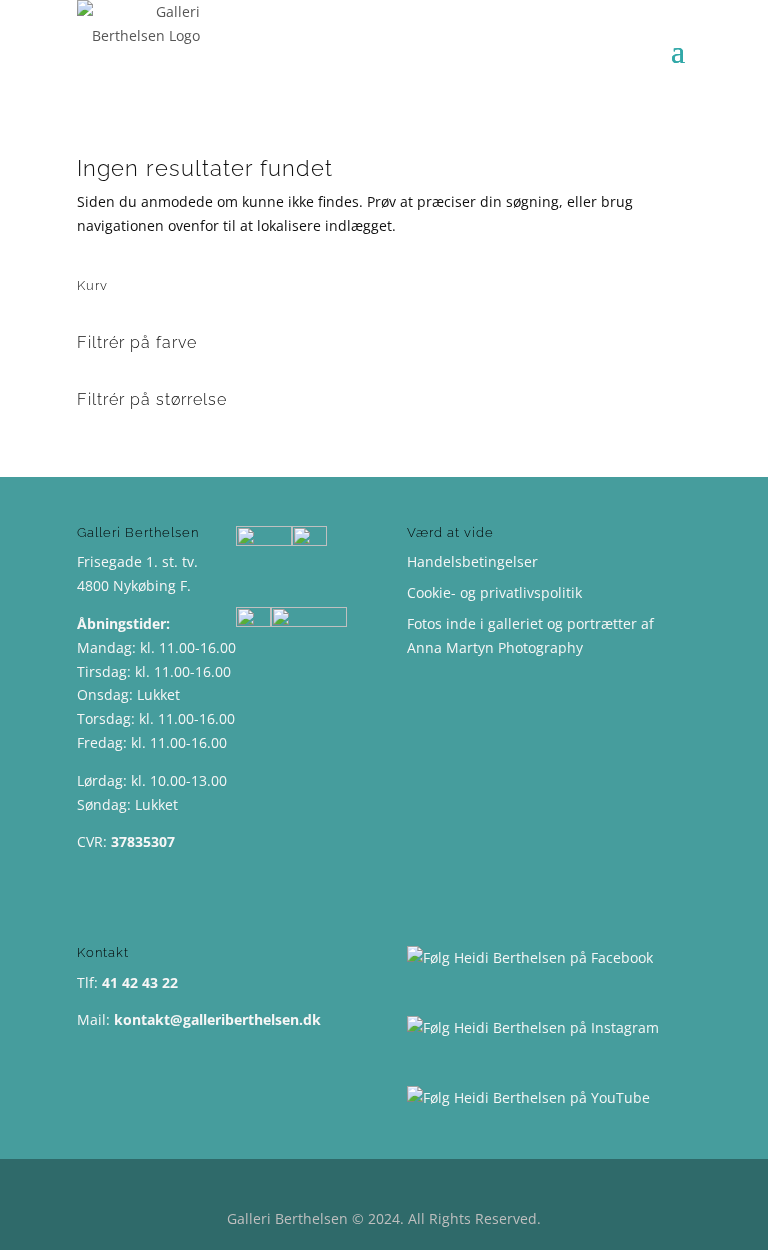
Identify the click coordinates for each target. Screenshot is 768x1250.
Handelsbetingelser (472, 561)
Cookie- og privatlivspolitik (494, 592)
